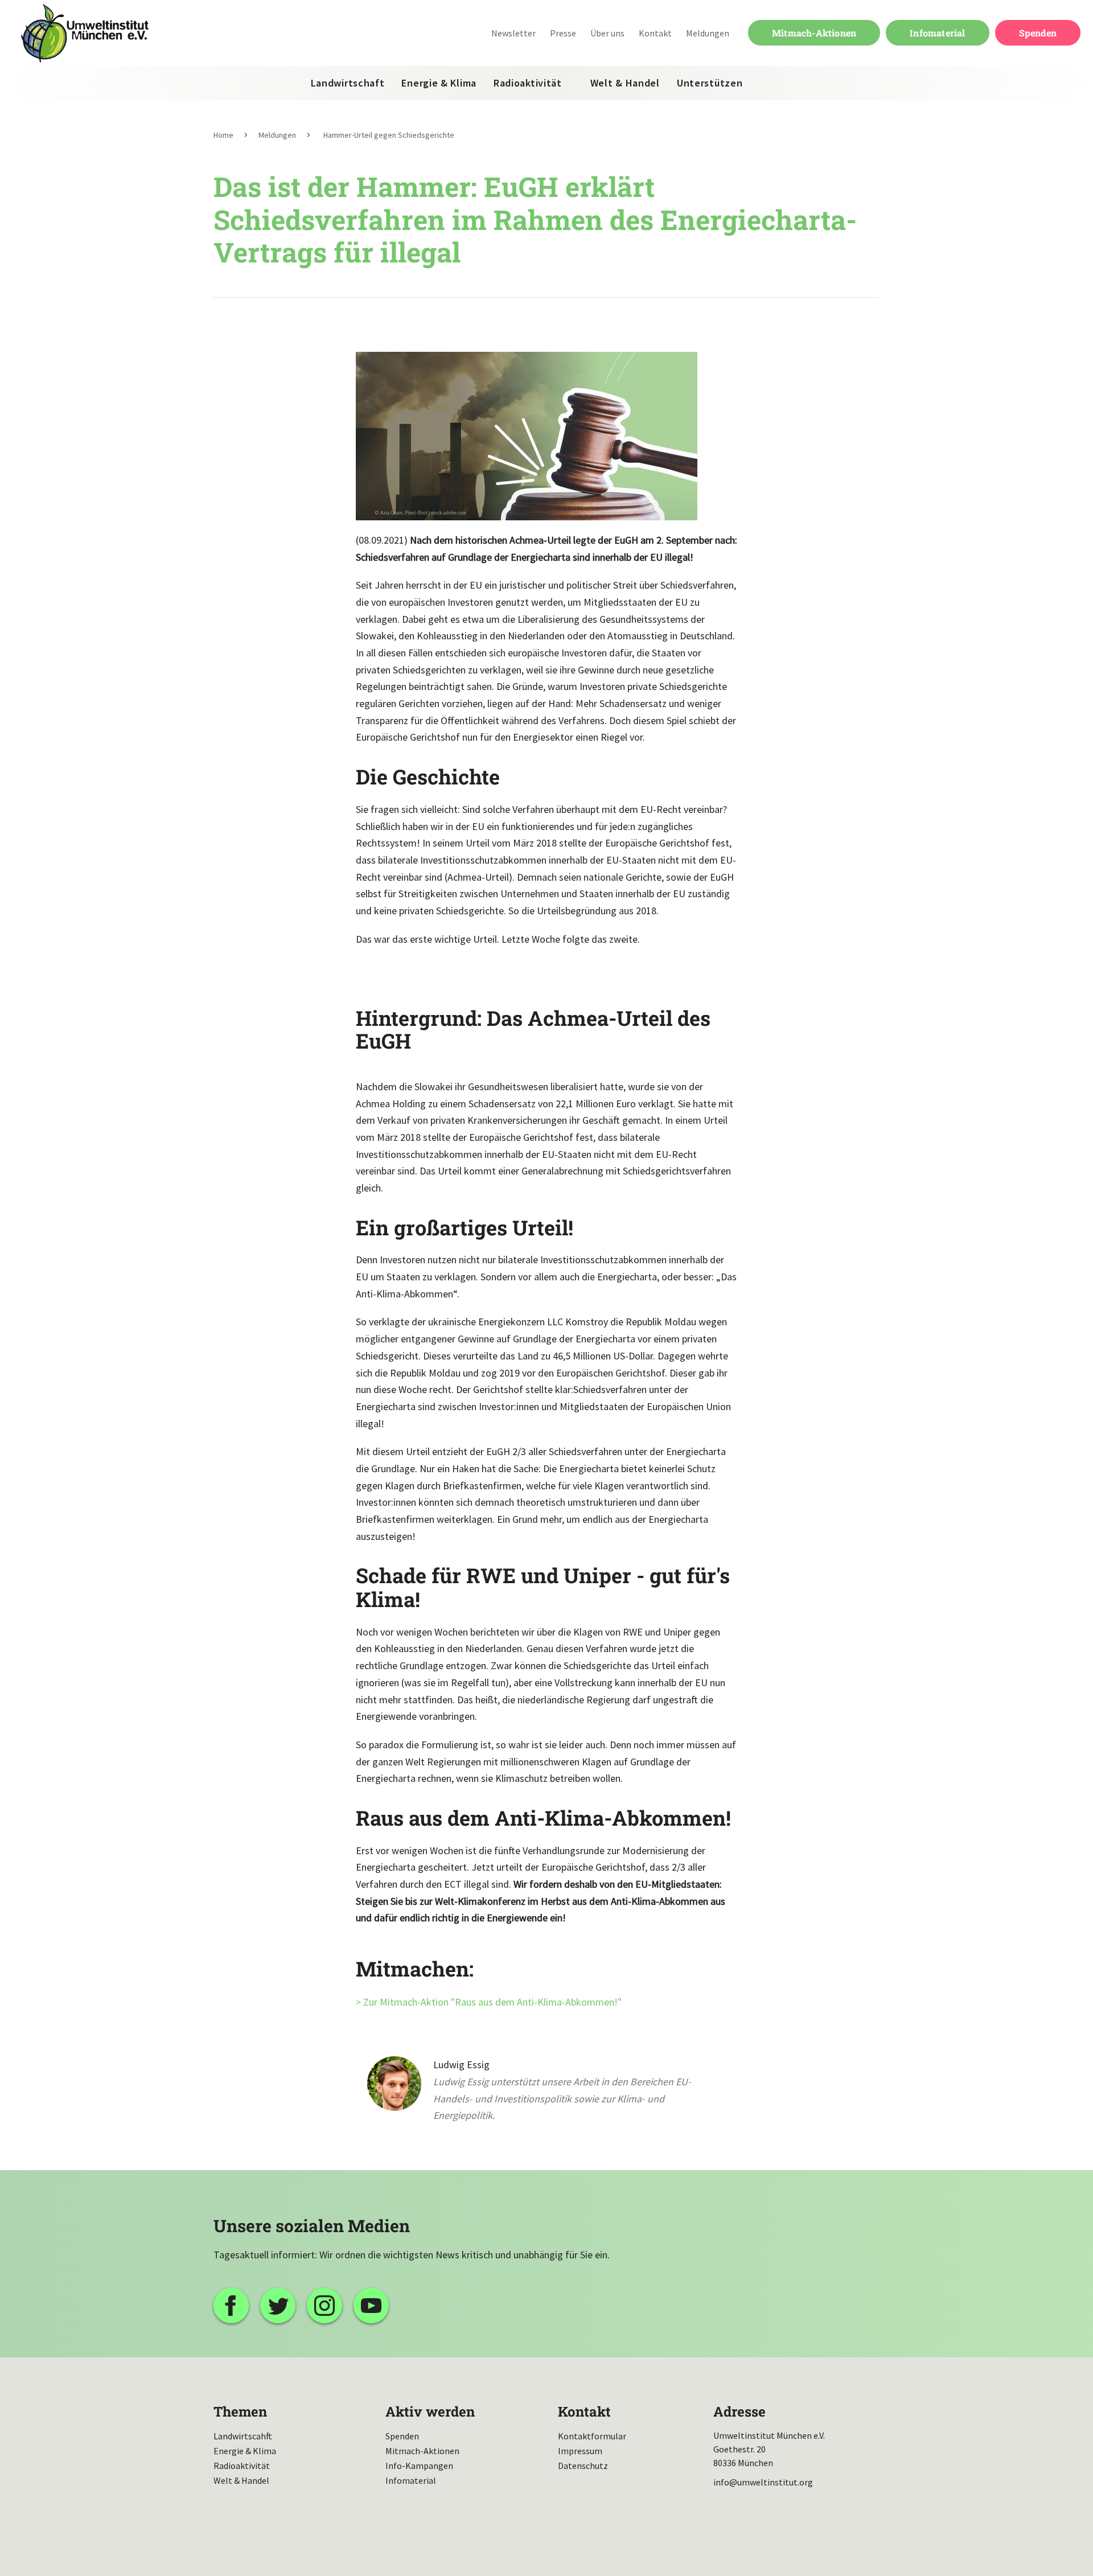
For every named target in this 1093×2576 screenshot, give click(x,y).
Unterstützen (710, 83)
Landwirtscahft (243, 2436)
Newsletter (513, 33)
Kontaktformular (592, 2436)
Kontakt (655, 33)
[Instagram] (324, 2306)
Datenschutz (583, 2466)
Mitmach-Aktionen (814, 33)
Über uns (607, 33)
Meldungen (708, 33)
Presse (563, 33)
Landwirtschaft (348, 83)
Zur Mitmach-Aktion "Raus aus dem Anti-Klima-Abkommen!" (492, 2002)
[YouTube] (371, 2306)
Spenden (1038, 33)
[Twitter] (278, 2306)
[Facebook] (231, 2306)
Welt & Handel (625, 83)
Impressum (580, 2451)
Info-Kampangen (419, 2466)
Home (223, 135)
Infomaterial (937, 33)
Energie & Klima (439, 83)
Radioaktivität (528, 83)
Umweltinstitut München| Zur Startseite (85, 33)
